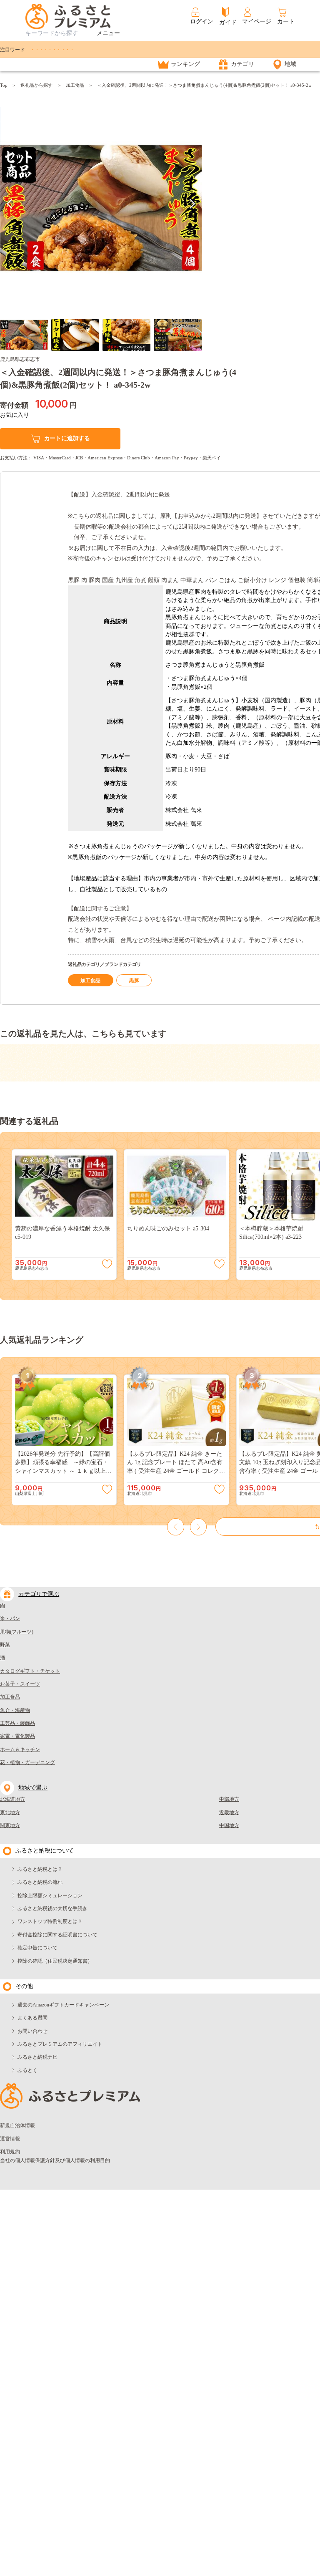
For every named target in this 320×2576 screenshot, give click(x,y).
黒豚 (134, 980)
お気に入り (15, 415)
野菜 (5, 1645)
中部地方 (229, 1799)
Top (4, 85)
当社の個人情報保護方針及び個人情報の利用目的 (55, 2160)
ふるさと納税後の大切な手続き (52, 1908)
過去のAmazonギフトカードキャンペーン (63, 2005)
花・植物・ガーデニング (27, 1762)
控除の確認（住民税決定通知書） (55, 1961)
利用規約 (10, 2152)
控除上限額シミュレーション (50, 1895)
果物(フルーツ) (17, 1632)
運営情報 (10, 2139)
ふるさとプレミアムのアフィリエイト (60, 2044)
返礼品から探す (36, 85)
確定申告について (37, 1948)
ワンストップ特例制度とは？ (50, 1921)
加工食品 (75, 85)
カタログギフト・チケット (30, 1671)
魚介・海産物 (15, 1710)
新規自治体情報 (17, 2125)
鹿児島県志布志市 (20, 359)
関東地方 (10, 1825)
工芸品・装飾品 (17, 1723)
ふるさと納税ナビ (37, 2057)
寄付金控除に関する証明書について (57, 1935)
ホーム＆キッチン (20, 1749)
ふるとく (27, 2070)
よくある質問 (32, 2018)
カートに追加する (67, 438)
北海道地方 (12, 1799)
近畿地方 (229, 1812)
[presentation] (10, 204)
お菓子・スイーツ (20, 1684)
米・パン (10, 1618)
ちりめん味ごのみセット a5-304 (168, 1229)
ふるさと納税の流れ (40, 1882)
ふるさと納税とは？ (40, 1869)
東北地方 (10, 1812)
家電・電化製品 (17, 1736)
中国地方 (229, 1825)
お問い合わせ (32, 2031)
